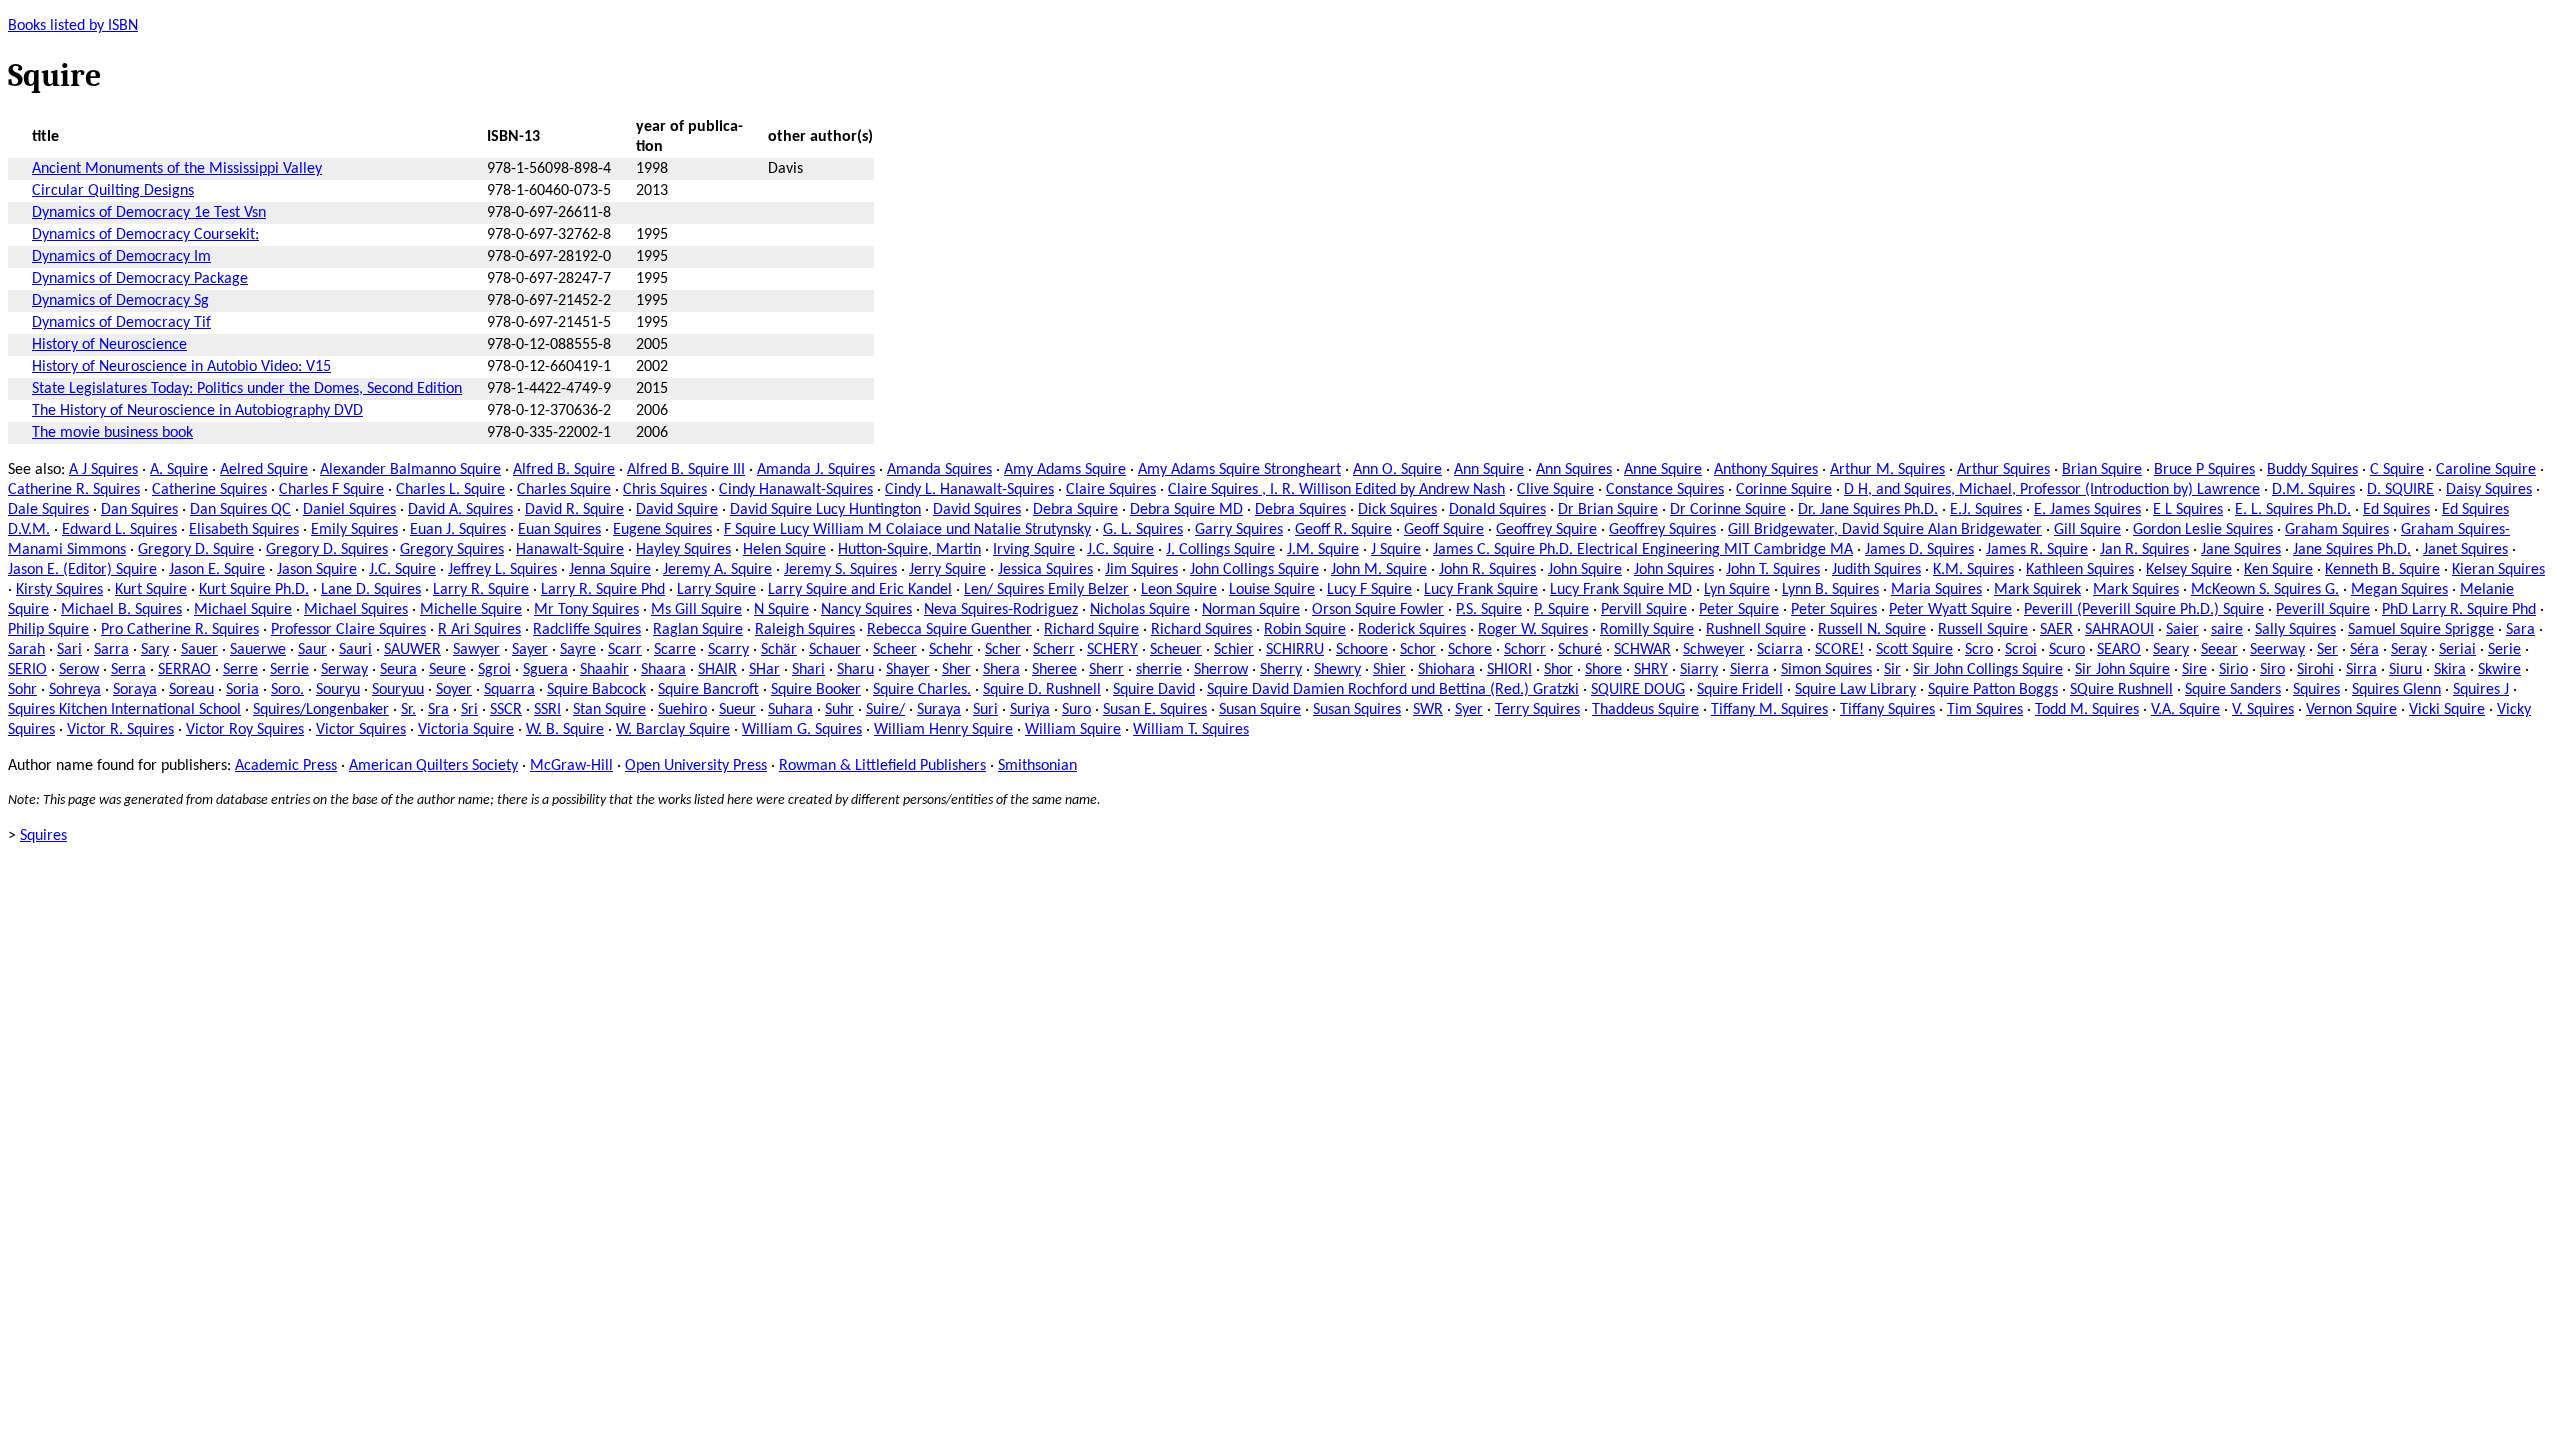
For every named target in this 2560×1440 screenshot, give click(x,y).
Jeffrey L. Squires (502, 570)
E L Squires (2188, 510)
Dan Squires (139, 510)
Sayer (530, 650)
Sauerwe (258, 650)
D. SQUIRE (2400, 490)
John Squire (1585, 570)
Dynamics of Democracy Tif (121, 323)
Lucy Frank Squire (1481, 590)
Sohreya (75, 690)
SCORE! (1839, 650)
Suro (1076, 710)
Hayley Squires (683, 550)
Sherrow (1221, 670)
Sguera (545, 670)
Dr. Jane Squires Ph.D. (1868, 510)
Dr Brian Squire (1608, 510)
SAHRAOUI (2119, 630)
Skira (2450, 670)
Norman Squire (1251, 610)
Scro (1979, 650)
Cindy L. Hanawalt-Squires (969, 490)
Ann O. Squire (1397, 470)
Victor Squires (361, 730)
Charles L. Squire (450, 490)
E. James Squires (2087, 510)
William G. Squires (802, 730)
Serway (344, 670)
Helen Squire (784, 550)
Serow (79, 670)
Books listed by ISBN (73, 26)
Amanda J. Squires (816, 470)
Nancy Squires (866, 610)
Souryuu (398, 690)
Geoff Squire (1444, 530)
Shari (808, 670)
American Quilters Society (433, 766)
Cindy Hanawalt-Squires (796, 490)
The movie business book (112, 433)
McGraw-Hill (571, 766)
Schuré (1580, 650)
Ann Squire (1489, 470)
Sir (1892, 670)
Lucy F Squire (1369, 590)
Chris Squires (665, 490)
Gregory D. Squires (327, 550)
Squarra (509, 690)
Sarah (26, 650)
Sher (956, 670)
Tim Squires (1985, 710)
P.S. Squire (1489, 610)
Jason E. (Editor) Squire (82, 570)
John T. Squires (1773, 570)
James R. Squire (2037, 550)
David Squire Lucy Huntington (825, 510)
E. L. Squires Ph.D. (2293, 510)
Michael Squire (243, 610)
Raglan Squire (698, 630)
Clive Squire (1555, 490)
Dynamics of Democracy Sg (120, 301)
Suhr (839, 710)
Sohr (22, 690)
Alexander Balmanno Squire (410, 470)
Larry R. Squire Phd (603, 590)
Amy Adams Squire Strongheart (1239, 470)
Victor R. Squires (120, 730)
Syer (1469, 710)
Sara (2520, 630)
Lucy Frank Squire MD (1621, 590)
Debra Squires (1300, 510)
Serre (240, 670)
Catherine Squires (209, 490)
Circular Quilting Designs (113, 191)
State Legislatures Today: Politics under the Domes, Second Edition (247, 389)
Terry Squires (1537, 710)
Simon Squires (1826, 670)
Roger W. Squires (1533, 630)
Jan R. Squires (2144, 550)
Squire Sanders (2233, 690)
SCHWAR (1642, 650)
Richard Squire (1091, 630)
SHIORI (1509, 670)
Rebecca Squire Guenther (949, 630)
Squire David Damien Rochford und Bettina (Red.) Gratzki (1393, 690)
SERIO (27, 670)
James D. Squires (1919, 550)
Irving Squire (1034, 550)
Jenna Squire (610, 570)
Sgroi (494, 670)
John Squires (1674, 570)
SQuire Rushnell (2121, 690)
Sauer (199, 650)
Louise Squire (1272, 590)
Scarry (728, 650)
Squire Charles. (922, 690)
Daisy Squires (2489, 490)
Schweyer (1714, 650)
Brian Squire (2102, 470)
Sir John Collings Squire (1988, 670)
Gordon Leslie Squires (2203, 530)
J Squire (1396, 550)
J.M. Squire (1323, 550)
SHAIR (717, 670)
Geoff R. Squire (1343, 530)
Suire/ (885, 710)
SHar (764, 670)
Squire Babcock (596, 690)
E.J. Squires (1986, 510)
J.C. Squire (1120, 550)
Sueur (737, 710)
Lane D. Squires (371, 590)
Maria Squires (1936, 590)
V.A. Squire (2185, 710)
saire (2227, 630)
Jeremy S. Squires (840, 570)
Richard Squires (1201, 630)
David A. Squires (460, 510)
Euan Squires (559, 530)
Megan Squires (2399, 590)
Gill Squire (2087, 530)
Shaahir (604, 670)
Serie (2504, 650)
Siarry (1699, 670)
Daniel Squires (349, 510)
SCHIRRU (1295, 650)
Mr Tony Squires (586, 610)
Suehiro (682, 710)
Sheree (1054, 670)
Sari (69, 650)
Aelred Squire (264, 470)
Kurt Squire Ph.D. (254, 590)
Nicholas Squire (1140, 610)
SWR (1428, 710)
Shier (1389, 670)
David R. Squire (574, 510)
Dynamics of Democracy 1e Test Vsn (149, 213)
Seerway (2277, 650)
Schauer (835, 650)
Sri (469, 710)
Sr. (408, 710)
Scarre (675, 650)
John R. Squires (1487, 570)
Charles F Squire (331, 490)
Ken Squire (2278, 570)
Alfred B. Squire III (686, 470)
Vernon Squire (2351, 710)
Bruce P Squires (2204, 470)
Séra (2364, 650)
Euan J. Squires (458, 530)
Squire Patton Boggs (1993, 690)
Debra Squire (1075, 510)
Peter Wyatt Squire (1950, 610)
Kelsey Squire (2189, 570)
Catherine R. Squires (74, 490)
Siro (2272, 670)
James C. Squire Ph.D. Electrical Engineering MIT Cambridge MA (1643, 550)
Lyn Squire (1737, 590)
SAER (2056, 630)
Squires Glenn (2396, 690)
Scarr (625, 650)
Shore (1603, 670)
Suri (985, 710)
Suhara (790, 710)
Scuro (2067, 650)
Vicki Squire (2447, 710)
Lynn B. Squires (1830, 590)
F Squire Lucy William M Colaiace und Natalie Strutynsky (907, 530)
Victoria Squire (466, 730)
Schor (1418, 650)
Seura (398, 670)
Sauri (355, 650)
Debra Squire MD (1186, 510)
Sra (438, 710)
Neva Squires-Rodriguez (1001, 610)
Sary (155, 650)
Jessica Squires (1045, 570)
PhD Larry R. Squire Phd (2459, 610)
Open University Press (696, 766)
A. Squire (179, 470)
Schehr (951, 650)
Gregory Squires (452, 550)
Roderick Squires (1412, 630)
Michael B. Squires (121, 610)
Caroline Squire (2486, 470)
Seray (2409, 650)
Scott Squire (1914, 650)
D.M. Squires (2313, 490)
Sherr (1106, 670)
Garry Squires (1239, 530)
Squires (2316, 690)
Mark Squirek (2037, 590)
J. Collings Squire (1220, 550)
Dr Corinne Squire (1728, 510)
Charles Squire (564, 490)
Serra (128, 670)
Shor (1558, 670)
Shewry (1337, 670)
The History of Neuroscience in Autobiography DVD (197, 411)
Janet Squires (2465, 550)
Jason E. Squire (217, 570)
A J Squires (103, 470)
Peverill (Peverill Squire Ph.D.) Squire (2144, 610)
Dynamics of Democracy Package (140, 279)
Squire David (1154, 690)
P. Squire (1561, 610)
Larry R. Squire (481, 590)
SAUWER (412, 650)
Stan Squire (609, 710)
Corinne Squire (1784, 490)
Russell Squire (1983, 630)
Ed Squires (2396, 510)
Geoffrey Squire (1546, 530)
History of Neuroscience (109, 345)
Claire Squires (1111, 490)
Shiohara (1446, 670)
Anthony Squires (1766, 470)
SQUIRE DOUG (1638, 690)
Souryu (338, 690)
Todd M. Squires (2087, 710)
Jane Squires (2241, 550)
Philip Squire (48, 630)
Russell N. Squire (1872, 630)
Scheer (895, 650)
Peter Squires (1834, 610)
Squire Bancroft (708, 690)
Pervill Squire (1644, 610)
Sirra (2361, 670)
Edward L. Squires (119, 530)
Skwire (2499, 670)
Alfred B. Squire (564, 470)
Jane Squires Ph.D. (2352, 550)
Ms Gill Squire (696, 610)
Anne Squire (1663, 470)
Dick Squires (1397, 510)
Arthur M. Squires (1887, 470)
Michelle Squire (471, 610)
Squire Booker (816, 690)
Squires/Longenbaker (321, 710)
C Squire (2397, 470)
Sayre (578, 650)
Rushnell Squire (1756, 630)
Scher (1003, 650)
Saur (312, 650)
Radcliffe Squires (587, 630)
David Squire (677, 510)
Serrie (289, 670)
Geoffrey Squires (1662, 530)
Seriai (2457, 650)
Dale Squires (48, 510)
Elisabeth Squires (244, 530)
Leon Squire (1179, 590)
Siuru (2405, 670)
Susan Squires (1357, 710)
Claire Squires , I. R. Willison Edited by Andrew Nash (1336, 490)
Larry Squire (716, 590)
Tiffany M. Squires (1769, 710)
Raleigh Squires (805, 630)
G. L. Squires (1143, 530)
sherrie (1159, 670)
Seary (2171, 650)
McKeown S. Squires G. (2265, 590)
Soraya (135, 690)
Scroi (2021, 650)
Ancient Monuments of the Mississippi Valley (177, 169)
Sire (2194, 670)
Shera (1001, 670)
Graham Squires (2337, 530)
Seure (447, 670)
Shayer (908, 670)
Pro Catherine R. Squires (180, 630)
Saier (2182, 630)
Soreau (191, 690)
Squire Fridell (1740, 690)
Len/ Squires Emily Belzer (1046, 590)
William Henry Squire (943, 730)
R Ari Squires (479, 630)
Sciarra (1780, 650)
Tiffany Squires (1887, 710)
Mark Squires (2136, 590)
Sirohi (2315, 670)
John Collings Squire (1254, 570)
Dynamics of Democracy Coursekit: (145, 235)
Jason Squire (317, 570)
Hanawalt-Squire (570, 550)
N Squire (781, 610)
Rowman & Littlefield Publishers (882, 766)
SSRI (547, 710)
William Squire (1073, 730)
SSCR (506, 710)
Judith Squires (1876, 570)
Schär (779, 650)
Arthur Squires (2003, 470)
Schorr (1525, 650)
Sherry (1281, 670)
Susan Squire (1260, 710)
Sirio (2233, 670)
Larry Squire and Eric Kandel (860, 590)
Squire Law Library (1855, 690)
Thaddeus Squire (1645, 710)
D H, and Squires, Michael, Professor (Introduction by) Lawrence (2052, 490)
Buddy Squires (2312, 470)
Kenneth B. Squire (2382, 570)
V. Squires (2263, 710)
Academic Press (286, 766)
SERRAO (184, 670)
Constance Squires (1665, 490)
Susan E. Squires (1155, 710)
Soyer (454, 690)
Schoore (1362, 650)
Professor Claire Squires (348, 630)
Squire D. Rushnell (1042, 690)
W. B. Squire (565, 730)
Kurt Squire (151, 590)
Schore (1470, 650)
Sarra (111, 650)
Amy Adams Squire (1065, 470)
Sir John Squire (2122, 670)
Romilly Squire (1647, 630)
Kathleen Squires (2080, 570)
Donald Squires (1497, 510)
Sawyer (476, 650)
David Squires (977, 510)
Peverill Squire (2323, 610)
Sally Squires (2295, 630)
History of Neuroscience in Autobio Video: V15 (181, 367)
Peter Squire (1739, 610)
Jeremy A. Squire (717, 570)
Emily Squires (354, 530)
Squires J (2481, 690)
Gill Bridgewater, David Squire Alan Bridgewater (1885, 530)
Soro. (287, 690)
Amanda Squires (939, 470)
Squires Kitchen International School (124, 710)
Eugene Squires (662, 530)
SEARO (2119, 650)
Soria (242, 690)
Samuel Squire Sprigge (2421, 630)
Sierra (1749, 670)
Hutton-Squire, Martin (909, 550)
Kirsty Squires (59, 590)
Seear (2219, 650)
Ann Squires (1574, 470)
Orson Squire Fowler (1378, 610)
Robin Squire (1305, 630)
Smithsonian (1037, 766)
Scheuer (1176, 650)
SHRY (1651, 670)
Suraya (939, 710)
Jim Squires (1141, 570)
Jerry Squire (947, 570)
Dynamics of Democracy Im (121, 257)
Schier (1234, 650)
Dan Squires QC (240, 510)
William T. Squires (1191, 730)
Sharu (855, 670)
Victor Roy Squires (245, 730)
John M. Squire (1379, 570)
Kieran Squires (2498, 570)
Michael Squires (356, 610)
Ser (2327, 650)
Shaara (663, 670)
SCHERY (1112, 650)
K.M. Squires (1973, 570)
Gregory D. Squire (196, 550)
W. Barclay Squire (673, 730)
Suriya (1030, 710)
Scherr (1054, 650)
